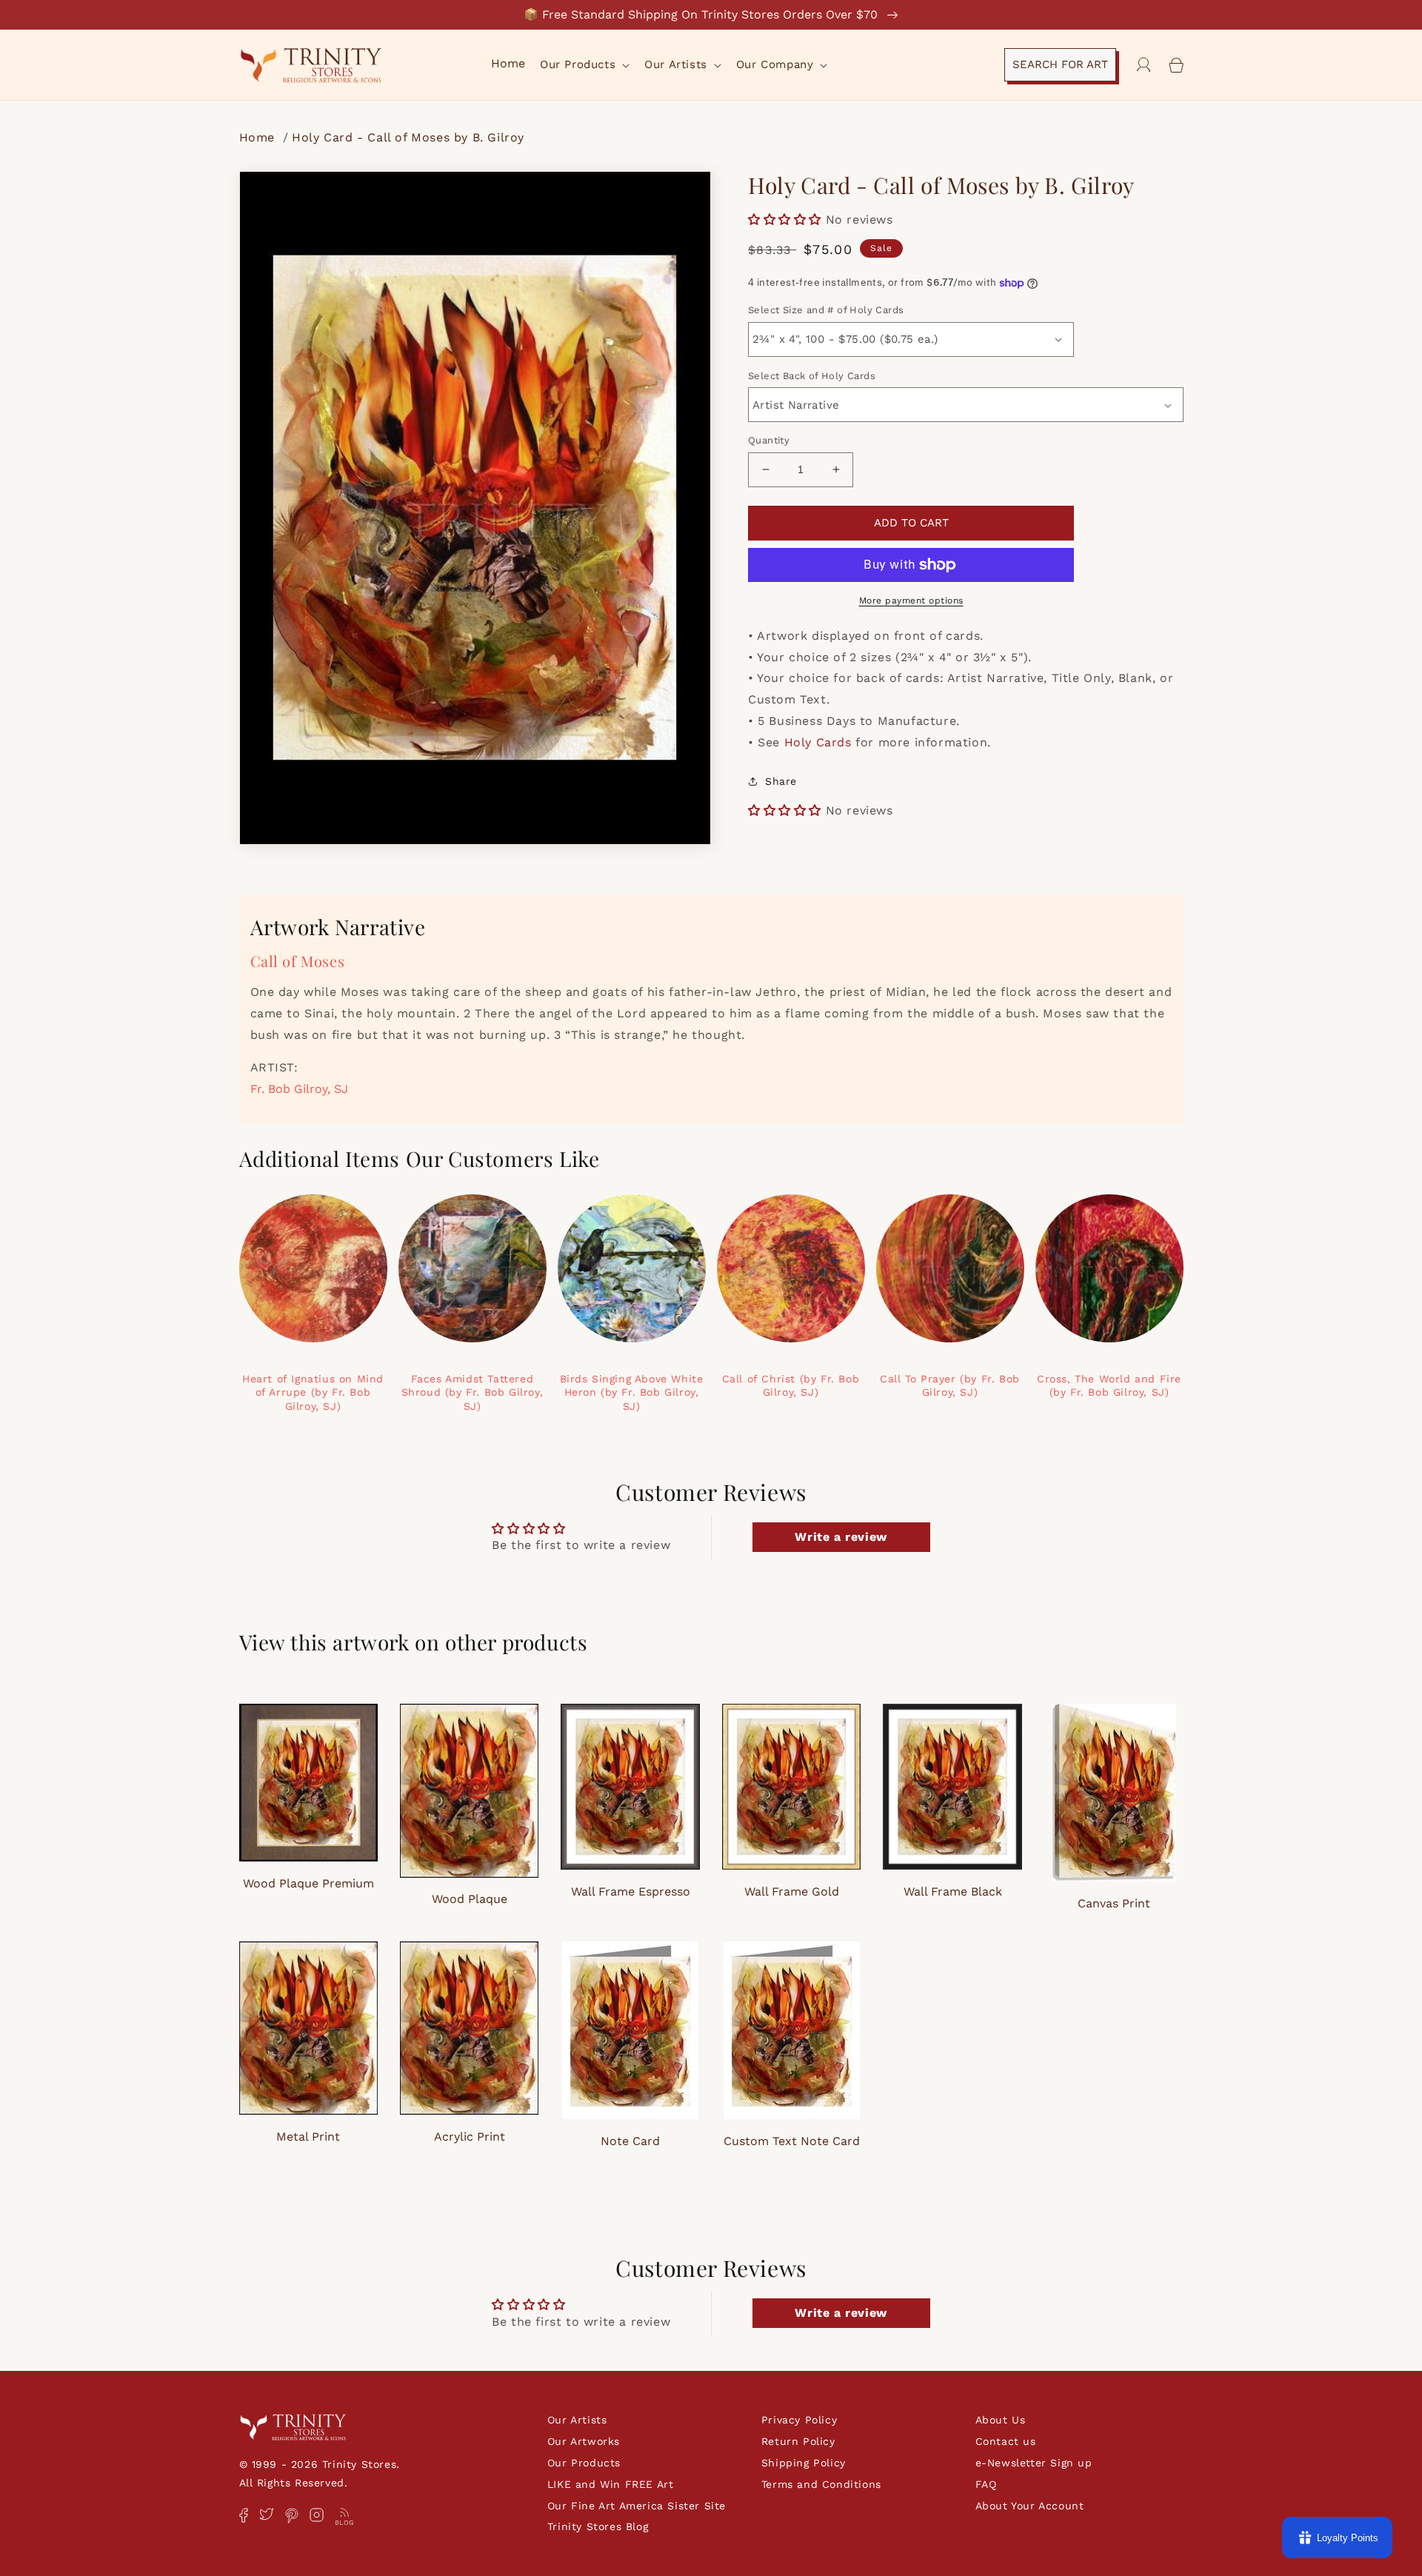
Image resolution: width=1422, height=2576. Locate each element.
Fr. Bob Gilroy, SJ (299, 1089)
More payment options (911, 600)
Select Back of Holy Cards (812, 376)
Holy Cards (818, 742)
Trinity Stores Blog (598, 2526)
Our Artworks (584, 2441)
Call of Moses (298, 961)
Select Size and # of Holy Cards (826, 310)
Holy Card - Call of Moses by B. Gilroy (408, 137)
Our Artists (577, 2420)
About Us (1001, 2420)
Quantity (769, 440)
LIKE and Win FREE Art (611, 2484)
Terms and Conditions (821, 2484)
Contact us (1006, 2441)
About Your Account (1030, 2506)
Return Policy (798, 2441)
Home (259, 137)
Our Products (584, 2463)
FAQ (986, 2484)
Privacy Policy (799, 2420)
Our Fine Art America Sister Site (637, 2506)
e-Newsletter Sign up (1034, 2463)
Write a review (841, 1537)
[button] (583, 65)
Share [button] (781, 781)
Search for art (1060, 64)
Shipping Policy (804, 2463)
